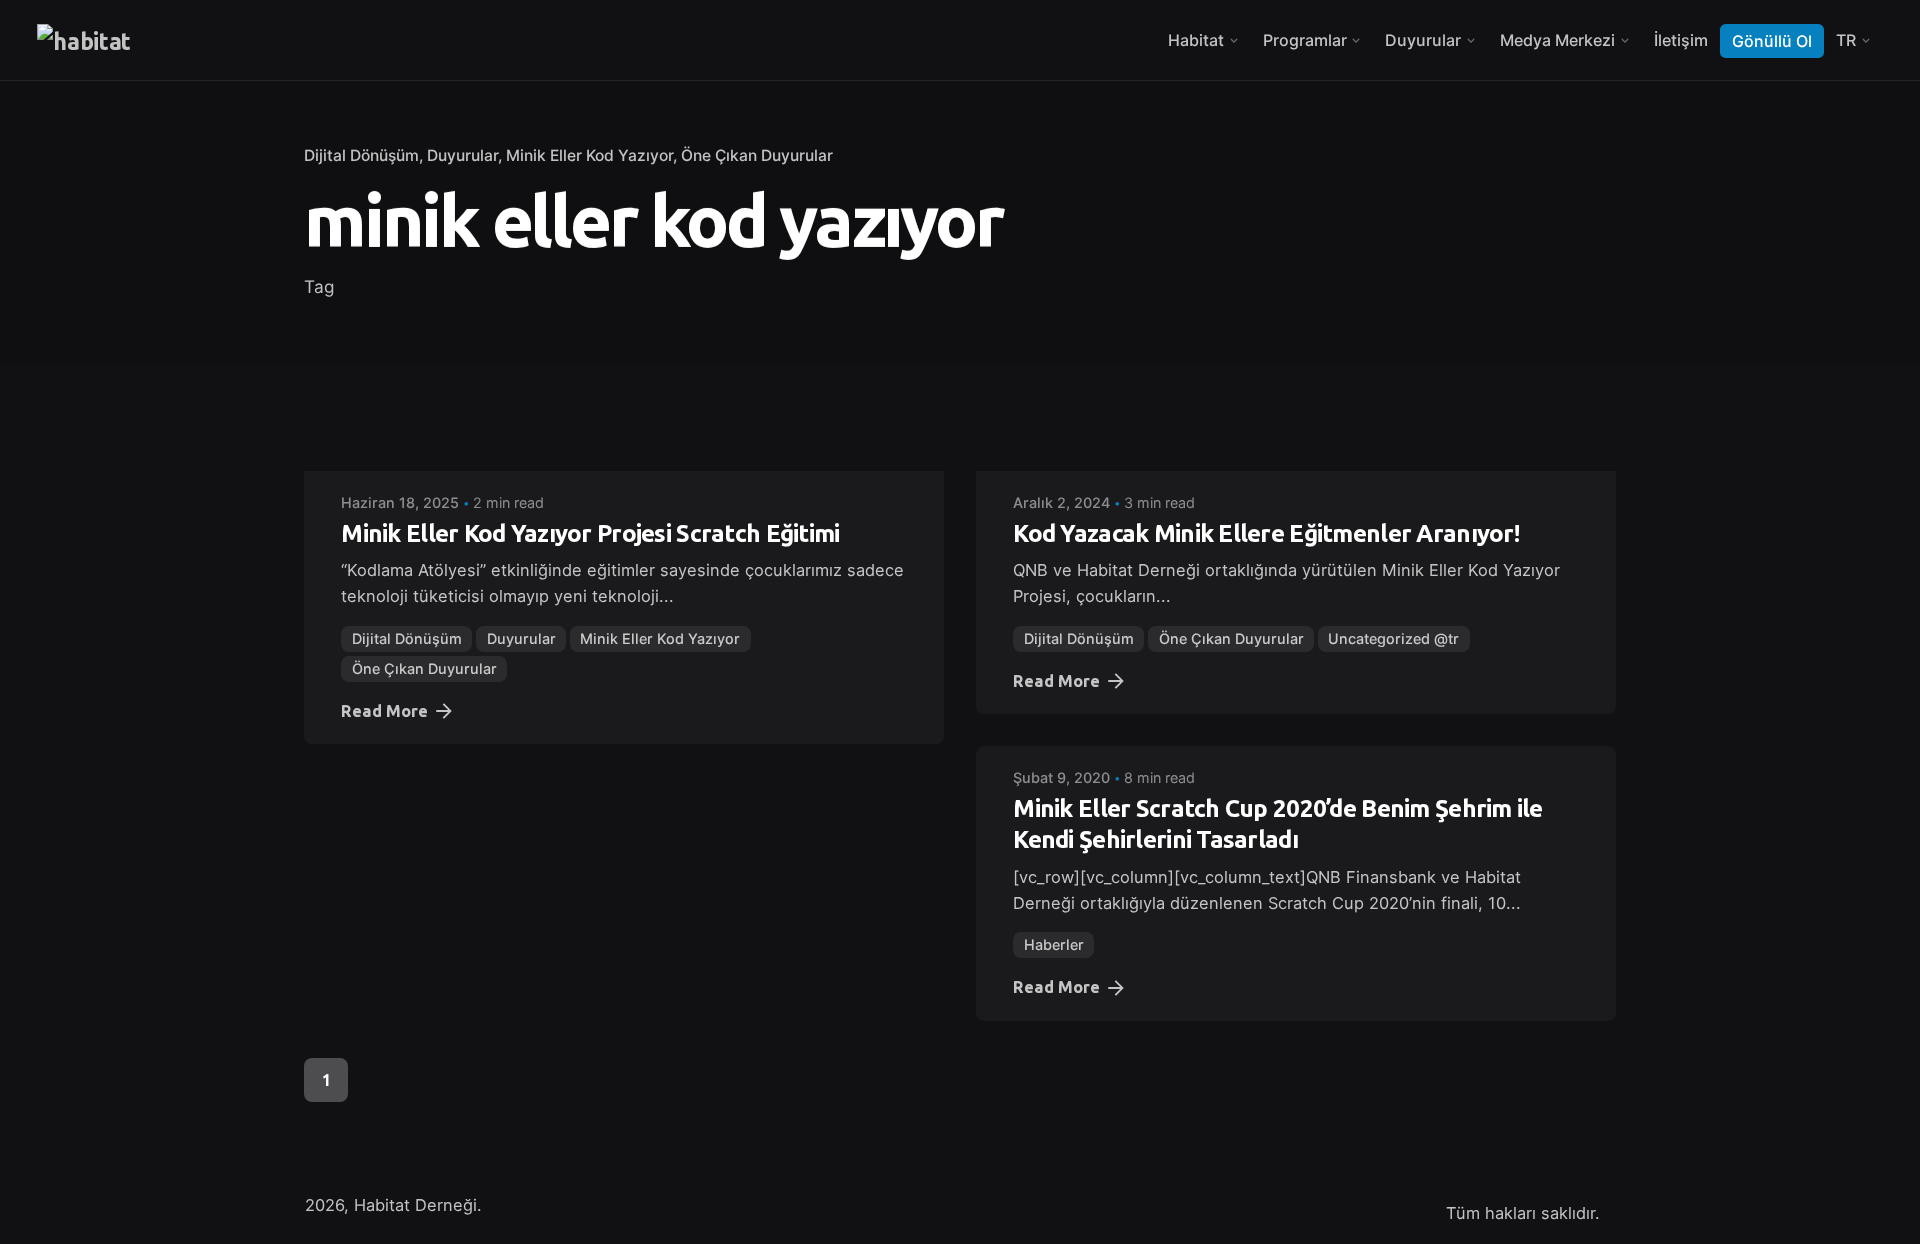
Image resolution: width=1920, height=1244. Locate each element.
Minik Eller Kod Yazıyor (589, 155)
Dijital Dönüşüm (361, 155)
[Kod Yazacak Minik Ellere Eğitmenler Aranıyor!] (1296, 457)
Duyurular (462, 155)
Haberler (1054, 944)
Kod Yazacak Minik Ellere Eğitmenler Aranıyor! (1266, 533)
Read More (384, 711)
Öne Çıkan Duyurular (757, 155)
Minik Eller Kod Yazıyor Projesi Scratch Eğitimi (590, 533)
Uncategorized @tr (1393, 638)
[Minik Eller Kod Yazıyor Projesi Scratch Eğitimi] (624, 457)
